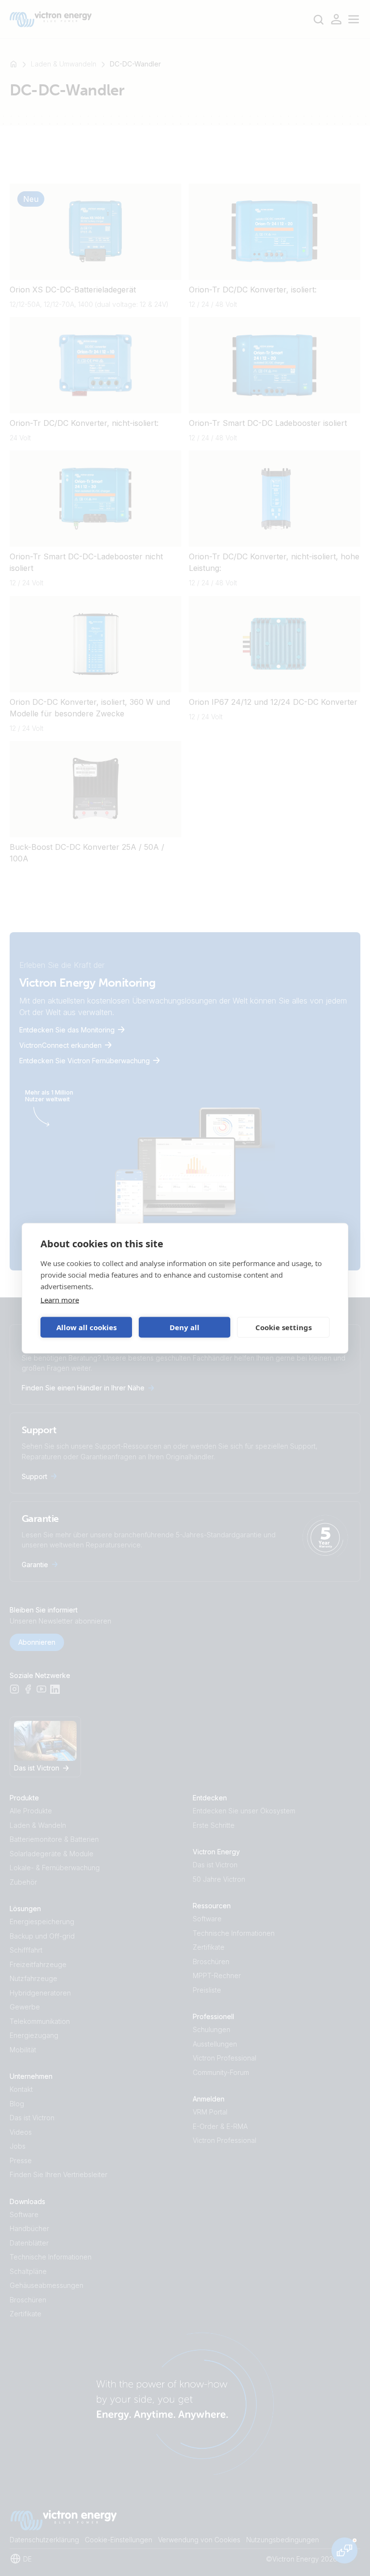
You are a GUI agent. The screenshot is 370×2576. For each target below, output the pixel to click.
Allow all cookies (86, 1327)
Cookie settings (284, 1327)
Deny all (185, 1327)
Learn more (60, 1299)
